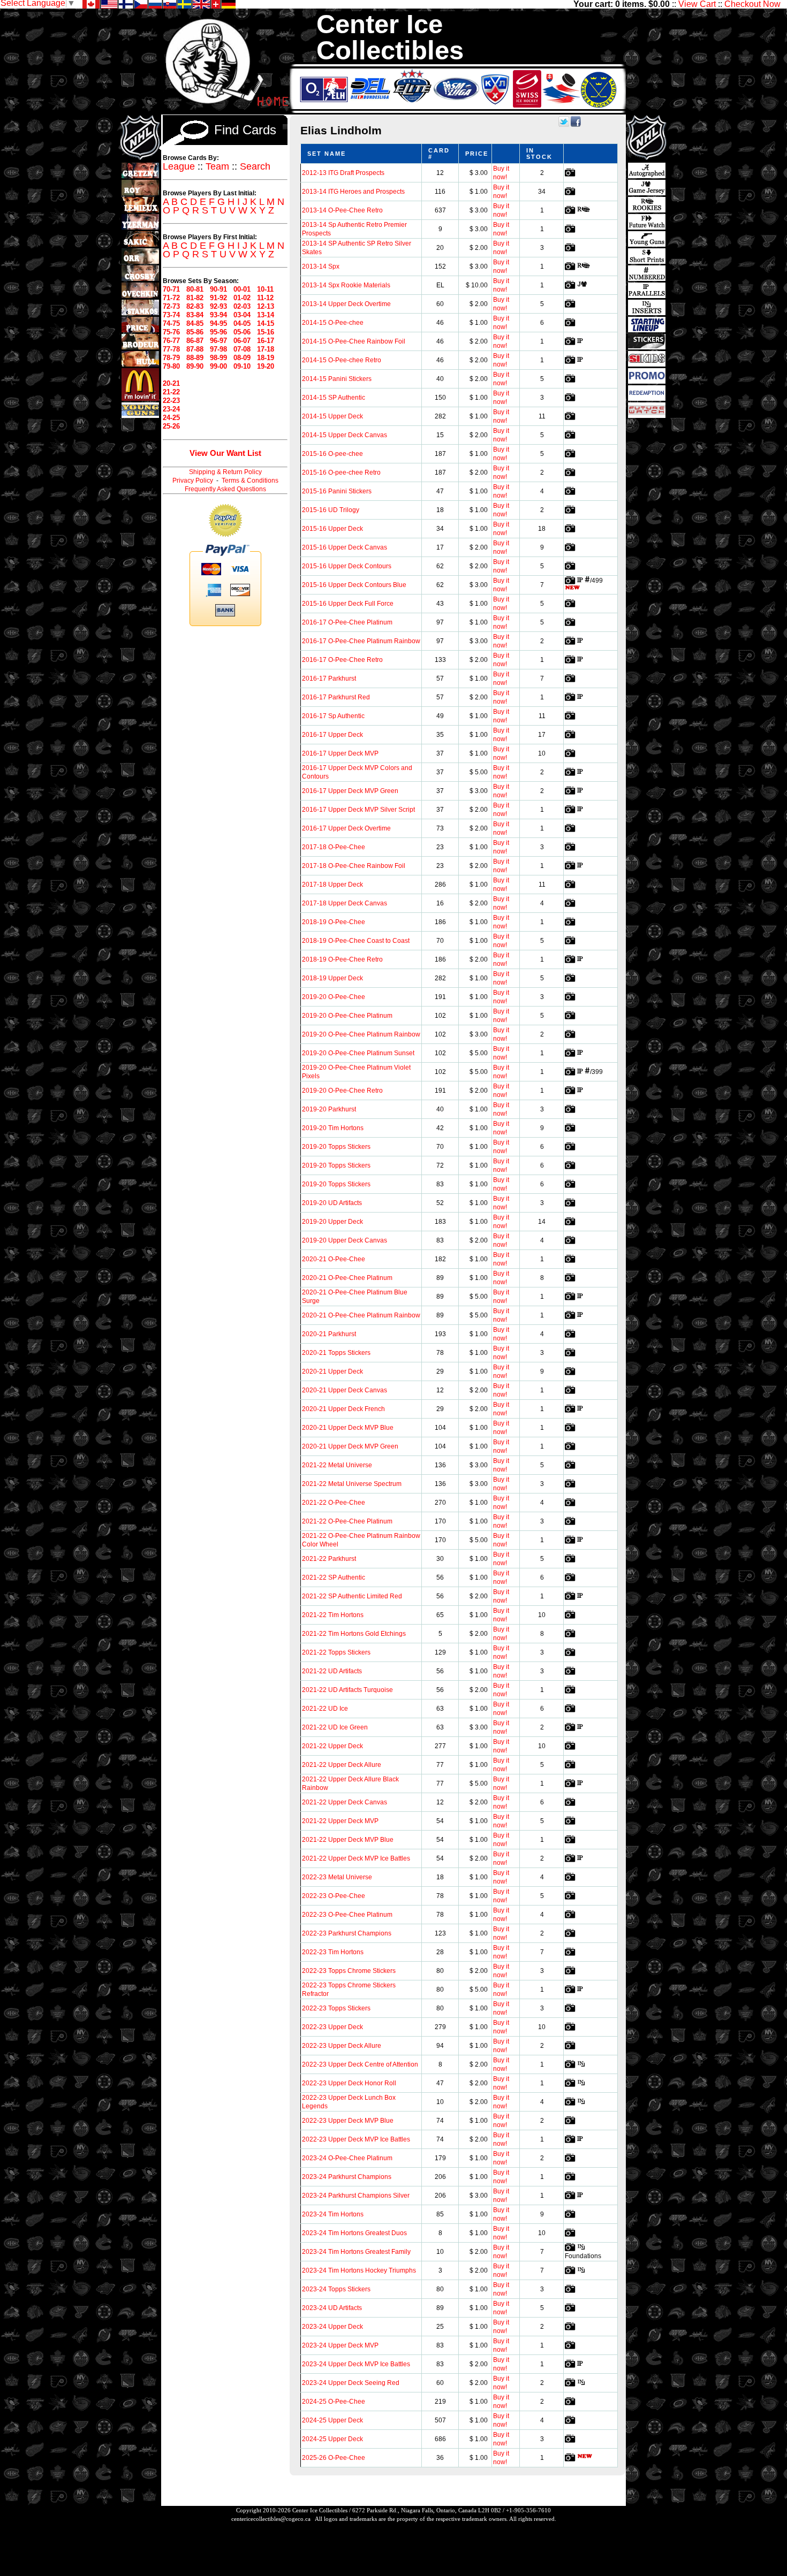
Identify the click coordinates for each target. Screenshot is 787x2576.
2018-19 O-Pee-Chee (334, 922)
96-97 (218, 341)
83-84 (195, 315)
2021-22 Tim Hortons (333, 1615)
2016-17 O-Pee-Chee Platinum (347, 622)
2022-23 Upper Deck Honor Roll (349, 2083)
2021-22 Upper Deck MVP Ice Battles (356, 1858)
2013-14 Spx (321, 266)
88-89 (195, 358)
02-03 (242, 306)
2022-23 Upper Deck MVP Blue (348, 2121)
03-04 (242, 315)
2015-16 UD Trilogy (331, 510)
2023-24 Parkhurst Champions (347, 2177)
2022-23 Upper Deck (332, 2027)
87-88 (195, 349)
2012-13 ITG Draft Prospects (343, 173)
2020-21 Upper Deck (332, 1371)
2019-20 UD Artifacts (332, 1203)
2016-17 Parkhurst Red (336, 697)
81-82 (195, 298)
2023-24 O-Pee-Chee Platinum (347, 2158)
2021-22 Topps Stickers (336, 1652)
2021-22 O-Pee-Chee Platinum (347, 1521)
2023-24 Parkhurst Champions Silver (356, 2196)
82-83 (195, 306)
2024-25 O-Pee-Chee (334, 2402)
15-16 (266, 332)
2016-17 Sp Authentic (333, 716)
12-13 (266, 306)
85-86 (195, 332)
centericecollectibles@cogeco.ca (271, 2519)
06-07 (242, 341)
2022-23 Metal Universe (337, 1877)
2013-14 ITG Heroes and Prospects (353, 192)
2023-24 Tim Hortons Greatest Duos (354, 2233)
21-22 (171, 392)
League (179, 166)
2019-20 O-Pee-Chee (334, 997)
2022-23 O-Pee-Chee (334, 1896)
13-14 (266, 315)
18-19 (266, 358)
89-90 (195, 366)
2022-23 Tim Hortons (333, 1952)
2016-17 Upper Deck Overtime (346, 828)
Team (217, 166)
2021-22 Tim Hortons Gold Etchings (354, 1634)
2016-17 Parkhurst (329, 679)
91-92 (218, 298)
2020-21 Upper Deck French (343, 1409)
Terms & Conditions (250, 481)
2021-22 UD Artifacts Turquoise (347, 1690)
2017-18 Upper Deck (332, 885)
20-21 (171, 383)
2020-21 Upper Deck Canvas (345, 1390)
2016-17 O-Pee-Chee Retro (342, 660)
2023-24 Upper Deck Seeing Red (351, 2383)
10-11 (265, 289)
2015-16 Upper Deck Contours (347, 566)
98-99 (218, 358)
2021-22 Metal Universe (337, 1465)
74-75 (171, 323)
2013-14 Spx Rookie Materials (346, 285)
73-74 (171, 315)
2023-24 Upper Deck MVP (340, 2345)
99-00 (218, 366)
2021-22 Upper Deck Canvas (345, 1802)
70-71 (171, 289)
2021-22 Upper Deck (332, 1746)
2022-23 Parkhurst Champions (347, 1933)
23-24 (171, 409)
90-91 (218, 289)
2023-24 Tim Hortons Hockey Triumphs (359, 2270)
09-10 (242, 366)
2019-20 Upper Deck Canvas (345, 1240)
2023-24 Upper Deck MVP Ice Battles (356, 2364)
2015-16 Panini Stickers (337, 491)
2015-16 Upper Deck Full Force (348, 604)
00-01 (242, 289)
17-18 (266, 349)
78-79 (171, 358)
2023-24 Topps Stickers (336, 2289)
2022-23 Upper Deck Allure (342, 2046)
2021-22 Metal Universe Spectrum (352, 1484)
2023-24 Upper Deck (332, 2327)
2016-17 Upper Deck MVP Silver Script (358, 810)
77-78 (171, 349)
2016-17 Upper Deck (332, 735)
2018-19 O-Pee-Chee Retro (342, 959)
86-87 (195, 341)
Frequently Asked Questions (225, 489)
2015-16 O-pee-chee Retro (341, 472)
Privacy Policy (193, 481)
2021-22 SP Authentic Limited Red (352, 1596)
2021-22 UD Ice (325, 1709)
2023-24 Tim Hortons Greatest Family (356, 2252)
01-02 (242, 298)
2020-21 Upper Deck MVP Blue (348, 1428)
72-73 (171, 306)
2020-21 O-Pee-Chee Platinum (347, 1278)
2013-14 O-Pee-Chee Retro (342, 210)
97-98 (218, 349)
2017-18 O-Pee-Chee (334, 847)
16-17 (266, 341)
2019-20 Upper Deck (332, 1222)
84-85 (195, 323)
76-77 (171, 341)
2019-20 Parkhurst (329, 1109)
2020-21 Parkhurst (329, 1334)
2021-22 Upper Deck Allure (342, 1765)
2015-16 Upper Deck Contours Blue (354, 585)
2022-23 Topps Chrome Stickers (349, 1971)
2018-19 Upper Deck (332, 978)
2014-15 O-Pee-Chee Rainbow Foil (354, 341)
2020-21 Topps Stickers (336, 1353)
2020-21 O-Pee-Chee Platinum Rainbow (361, 1315)
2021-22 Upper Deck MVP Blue (348, 1840)
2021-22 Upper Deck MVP (340, 1821)
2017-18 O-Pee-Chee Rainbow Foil (354, 866)
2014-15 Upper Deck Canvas (345, 435)
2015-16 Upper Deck (332, 529)
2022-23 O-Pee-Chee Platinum (347, 1915)
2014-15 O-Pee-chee (333, 323)
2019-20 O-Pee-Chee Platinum (347, 1016)
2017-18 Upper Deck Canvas (345, 903)
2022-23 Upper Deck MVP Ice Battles (356, 2139)
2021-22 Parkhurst (329, 1559)
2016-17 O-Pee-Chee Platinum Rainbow (361, 641)
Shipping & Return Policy (225, 472)
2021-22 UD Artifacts (332, 1671)
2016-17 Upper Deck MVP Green (350, 791)
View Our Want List (225, 453)
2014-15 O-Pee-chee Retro (342, 360)
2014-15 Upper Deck (332, 416)
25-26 (171, 426)
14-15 (266, 323)
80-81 (195, 289)
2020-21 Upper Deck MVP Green (350, 1446)
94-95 (218, 323)
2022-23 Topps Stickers (336, 2008)
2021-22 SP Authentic (334, 1577)
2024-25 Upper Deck (332, 2420)
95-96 (218, 332)
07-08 (242, 349)
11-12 (265, 298)
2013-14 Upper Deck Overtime (346, 304)
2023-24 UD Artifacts (332, 2308)
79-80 (171, 366)
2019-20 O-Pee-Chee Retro (342, 1091)
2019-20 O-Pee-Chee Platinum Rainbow (361, 1034)
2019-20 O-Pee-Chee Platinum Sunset (358, 1053)
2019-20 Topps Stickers (336, 1147)
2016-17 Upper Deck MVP (340, 753)
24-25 (171, 418)
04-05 (242, 323)
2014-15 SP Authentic (334, 398)
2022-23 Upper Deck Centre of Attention (360, 2064)
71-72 (171, 298)
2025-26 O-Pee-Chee (334, 2458)
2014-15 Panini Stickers (337, 379)
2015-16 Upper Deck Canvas (345, 547)
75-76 (171, 332)
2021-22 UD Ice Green (335, 1727)
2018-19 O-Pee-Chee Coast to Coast (356, 941)
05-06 (242, 332)
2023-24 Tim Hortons (333, 2214)
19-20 (266, 366)
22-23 (171, 401)
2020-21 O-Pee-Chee (334, 1259)
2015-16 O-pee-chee (332, 454)
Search (255, 166)
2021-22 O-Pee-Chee (334, 1503)
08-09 (242, 358)
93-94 (218, 315)
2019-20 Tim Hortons (333, 1128)
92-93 (218, 306)
